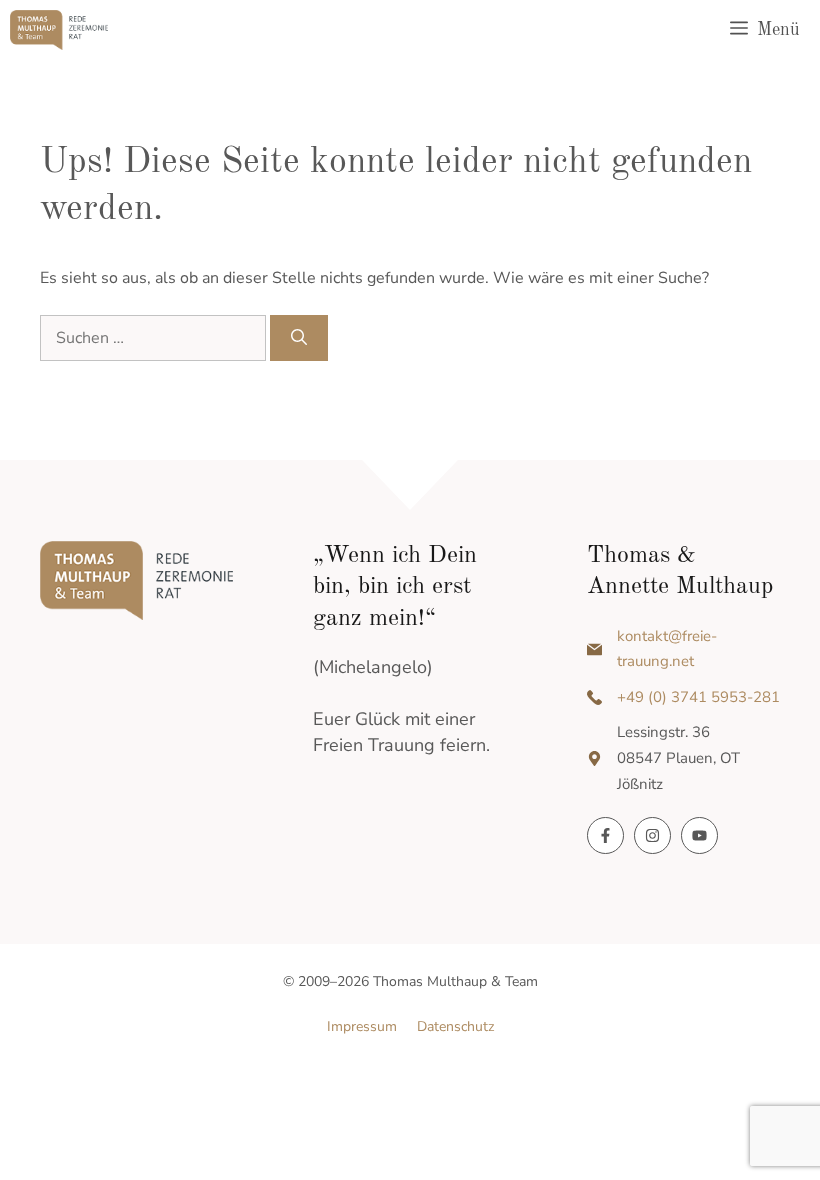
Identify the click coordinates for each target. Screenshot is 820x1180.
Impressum (362, 1026)
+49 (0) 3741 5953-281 (698, 697)
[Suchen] (299, 338)
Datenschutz (455, 1026)
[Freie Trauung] (59, 30)
